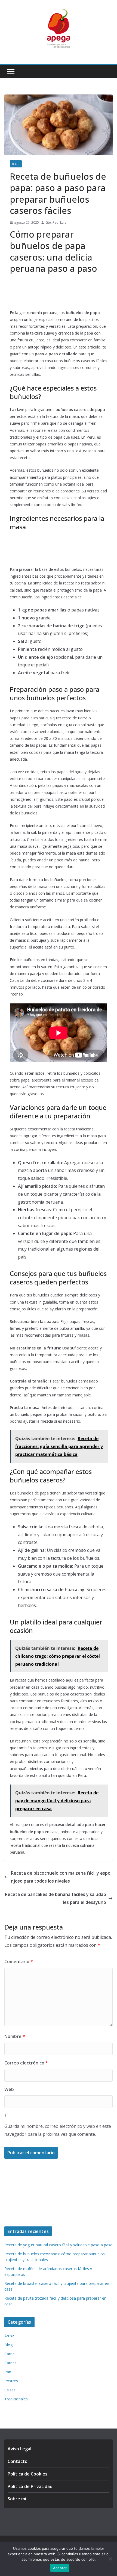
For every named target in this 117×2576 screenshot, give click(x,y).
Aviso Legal (19, 2449)
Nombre (15, 2036)
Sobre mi (17, 2499)
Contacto (18, 2461)
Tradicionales (16, 2399)
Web (9, 2089)
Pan (8, 2372)
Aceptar (60, 2568)
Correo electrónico (26, 2063)
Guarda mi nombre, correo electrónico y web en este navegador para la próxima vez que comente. (58, 2130)
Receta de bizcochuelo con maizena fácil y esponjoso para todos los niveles (61, 1877)
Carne (10, 2354)
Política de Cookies (27, 2474)
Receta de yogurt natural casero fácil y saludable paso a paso (59, 2245)
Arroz (9, 2336)
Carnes (10, 2363)
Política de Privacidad (30, 2486)
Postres (11, 2381)
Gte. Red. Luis (56, 222)
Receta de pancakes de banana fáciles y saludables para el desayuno (56, 1898)
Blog (16, 164)
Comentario (19, 1961)
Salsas (10, 2390)
